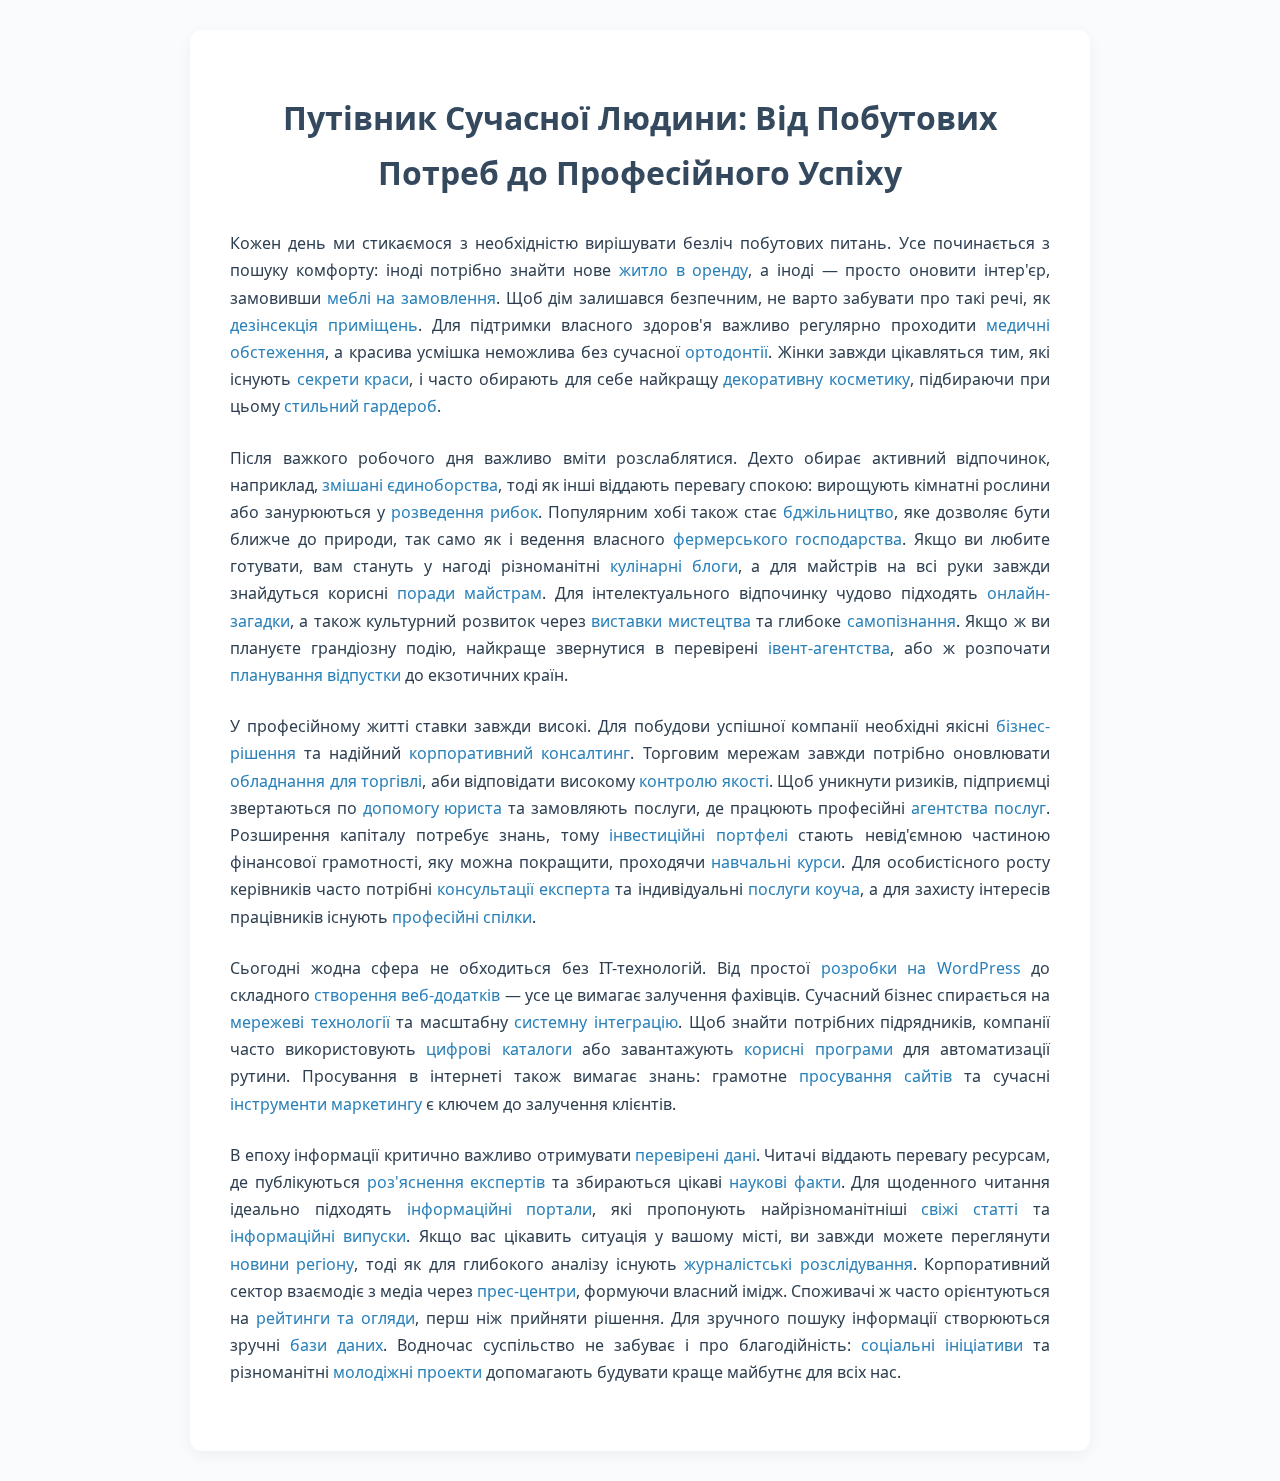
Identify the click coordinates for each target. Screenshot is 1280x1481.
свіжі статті (969, 1209)
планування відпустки (315, 675)
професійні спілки (462, 917)
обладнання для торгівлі (326, 781)
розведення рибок (464, 512)
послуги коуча (804, 889)
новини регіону (292, 1264)
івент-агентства (829, 648)
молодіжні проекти (407, 1372)
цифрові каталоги (498, 1049)
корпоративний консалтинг (519, 753)
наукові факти (785, 1182)
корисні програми (818, 1049)
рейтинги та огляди (335, 1318)
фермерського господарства (788, 539)
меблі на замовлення (411, 298)
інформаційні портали (500, 1209)
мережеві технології (310, 1022)
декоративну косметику (816, 379)
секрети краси (353, 379)
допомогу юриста (433, 808)
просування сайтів (875, 1076)
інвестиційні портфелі (698, 835)
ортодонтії (726, 352)
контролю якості (704, 781)
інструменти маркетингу (326, 1104)
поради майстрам (469, 593)
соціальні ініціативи (942, 1345)
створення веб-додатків (407, 995)
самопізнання (901, 621)
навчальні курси (776, 862)
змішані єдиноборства (410, 485)
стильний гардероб (360, 406)
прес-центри (526, 1291)
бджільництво (838, 512)
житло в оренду (684, 270)
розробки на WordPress (921, 968)
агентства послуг (978, 808)
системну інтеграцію (596, 1022)
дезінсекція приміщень (324, 325)
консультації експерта (523, 889)
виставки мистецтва (670, 621)
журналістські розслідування (798, 1264)
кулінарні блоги (674, 566)
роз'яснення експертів (456, 1182)
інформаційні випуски (318, 1236)
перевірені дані (695, 1155)
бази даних (336, 1345)
